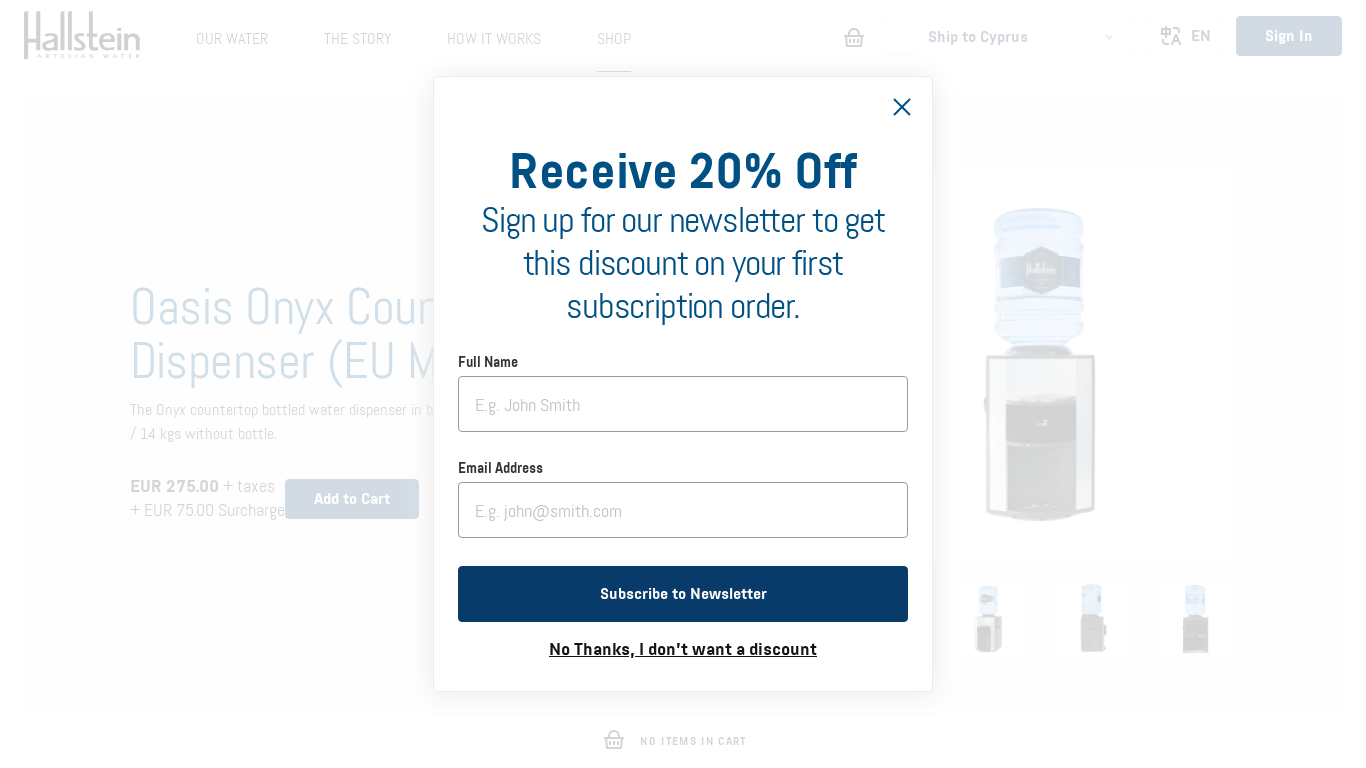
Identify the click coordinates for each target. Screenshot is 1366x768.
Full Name (488, 363)
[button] (683, 594)
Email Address (500, 469)
